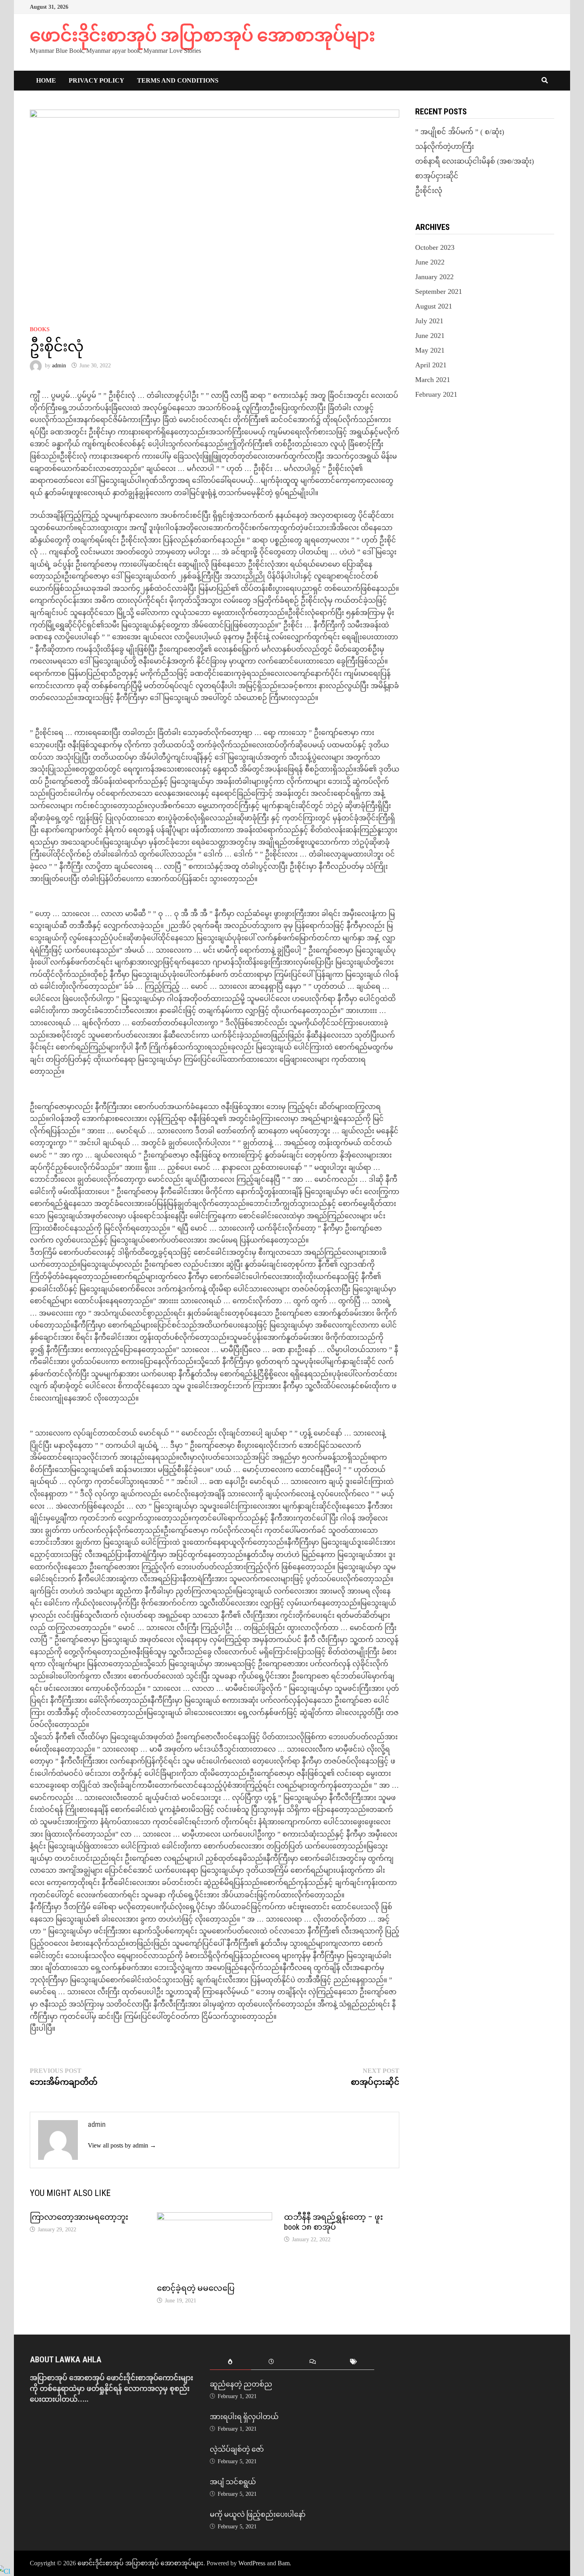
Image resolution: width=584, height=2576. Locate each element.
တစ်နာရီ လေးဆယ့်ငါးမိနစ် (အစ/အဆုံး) (475, 161)
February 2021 (436, 394)
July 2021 (429, 321)
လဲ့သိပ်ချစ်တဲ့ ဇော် (237, 2449)
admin (59, 366)
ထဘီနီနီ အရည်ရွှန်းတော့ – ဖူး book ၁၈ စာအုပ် (334, 2222)
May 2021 (430, 350)
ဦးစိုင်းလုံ (429, 191)
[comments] (312, 2362)
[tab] (230, 2362)
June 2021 (430, 336)
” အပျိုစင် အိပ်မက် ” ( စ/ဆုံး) (460, 132)
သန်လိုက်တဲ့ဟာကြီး (445, 147)
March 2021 (433, 380)
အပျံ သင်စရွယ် (233, 2482)
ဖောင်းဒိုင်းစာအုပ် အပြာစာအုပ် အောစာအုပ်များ (202, 35)
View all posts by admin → (122, 2145)
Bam (284, 2563)
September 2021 (439, 291)
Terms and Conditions (178, 80)
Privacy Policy (97, 80)
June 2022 (430, 262)
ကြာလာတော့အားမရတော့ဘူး (79, 2217)
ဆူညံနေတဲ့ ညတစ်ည (241, 2384)
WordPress (252, 2563)
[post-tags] (353, 2362)
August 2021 (434, 306)
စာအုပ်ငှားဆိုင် (437, 176)
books (40, 329)
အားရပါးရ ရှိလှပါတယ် (244, 2417)
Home (46, 80)
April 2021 (431, 365)
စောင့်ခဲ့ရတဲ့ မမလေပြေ (196, 2288)
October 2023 (435, 247)
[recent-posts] (272, 2362)
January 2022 (434, 277)
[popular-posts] (230, 2362)
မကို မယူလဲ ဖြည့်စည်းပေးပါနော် (258, 2514)
